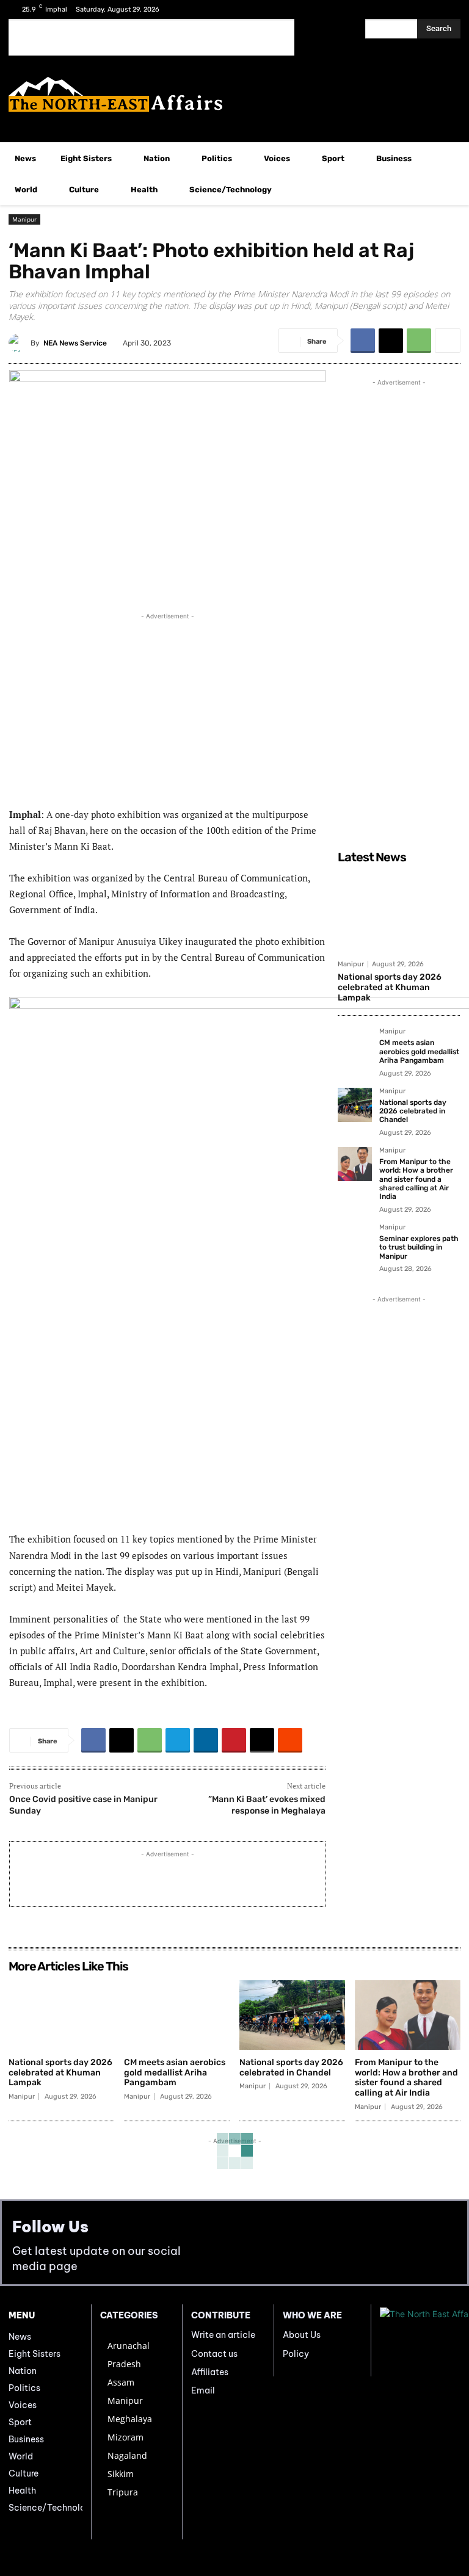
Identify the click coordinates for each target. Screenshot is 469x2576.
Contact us (214, 2354)
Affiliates (210, 2372)
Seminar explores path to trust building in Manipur (419, 1247)
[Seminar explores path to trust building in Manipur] (355, 1241)
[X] (428, 9)
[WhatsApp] (419, 341)
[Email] (262, 1740)
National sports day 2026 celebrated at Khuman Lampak (390, 987)
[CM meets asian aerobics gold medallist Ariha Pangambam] (355, 1045)
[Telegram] (178, 1740)
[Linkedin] (206, 1740)
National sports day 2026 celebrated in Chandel (413, 1111)
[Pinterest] (234, 1740)
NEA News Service (75, 343)
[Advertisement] (151, 37)
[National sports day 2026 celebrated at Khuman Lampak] (399, 911)
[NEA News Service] (20, 343)
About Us (302, 2335)
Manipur (24, 219)
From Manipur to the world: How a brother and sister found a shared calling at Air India (416, 1179)
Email (203, 2390)
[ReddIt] (290, 1740)
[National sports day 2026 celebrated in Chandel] (355, 1105)
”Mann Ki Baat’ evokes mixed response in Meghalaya (267, 1805)
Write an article (223, 2335)
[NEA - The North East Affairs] (420, 2340)
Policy (296, 2354)
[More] (448, 341)
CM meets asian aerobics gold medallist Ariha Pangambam (419, 1051)
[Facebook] (409, 9)
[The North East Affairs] (234, 94)
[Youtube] (447, 9)
